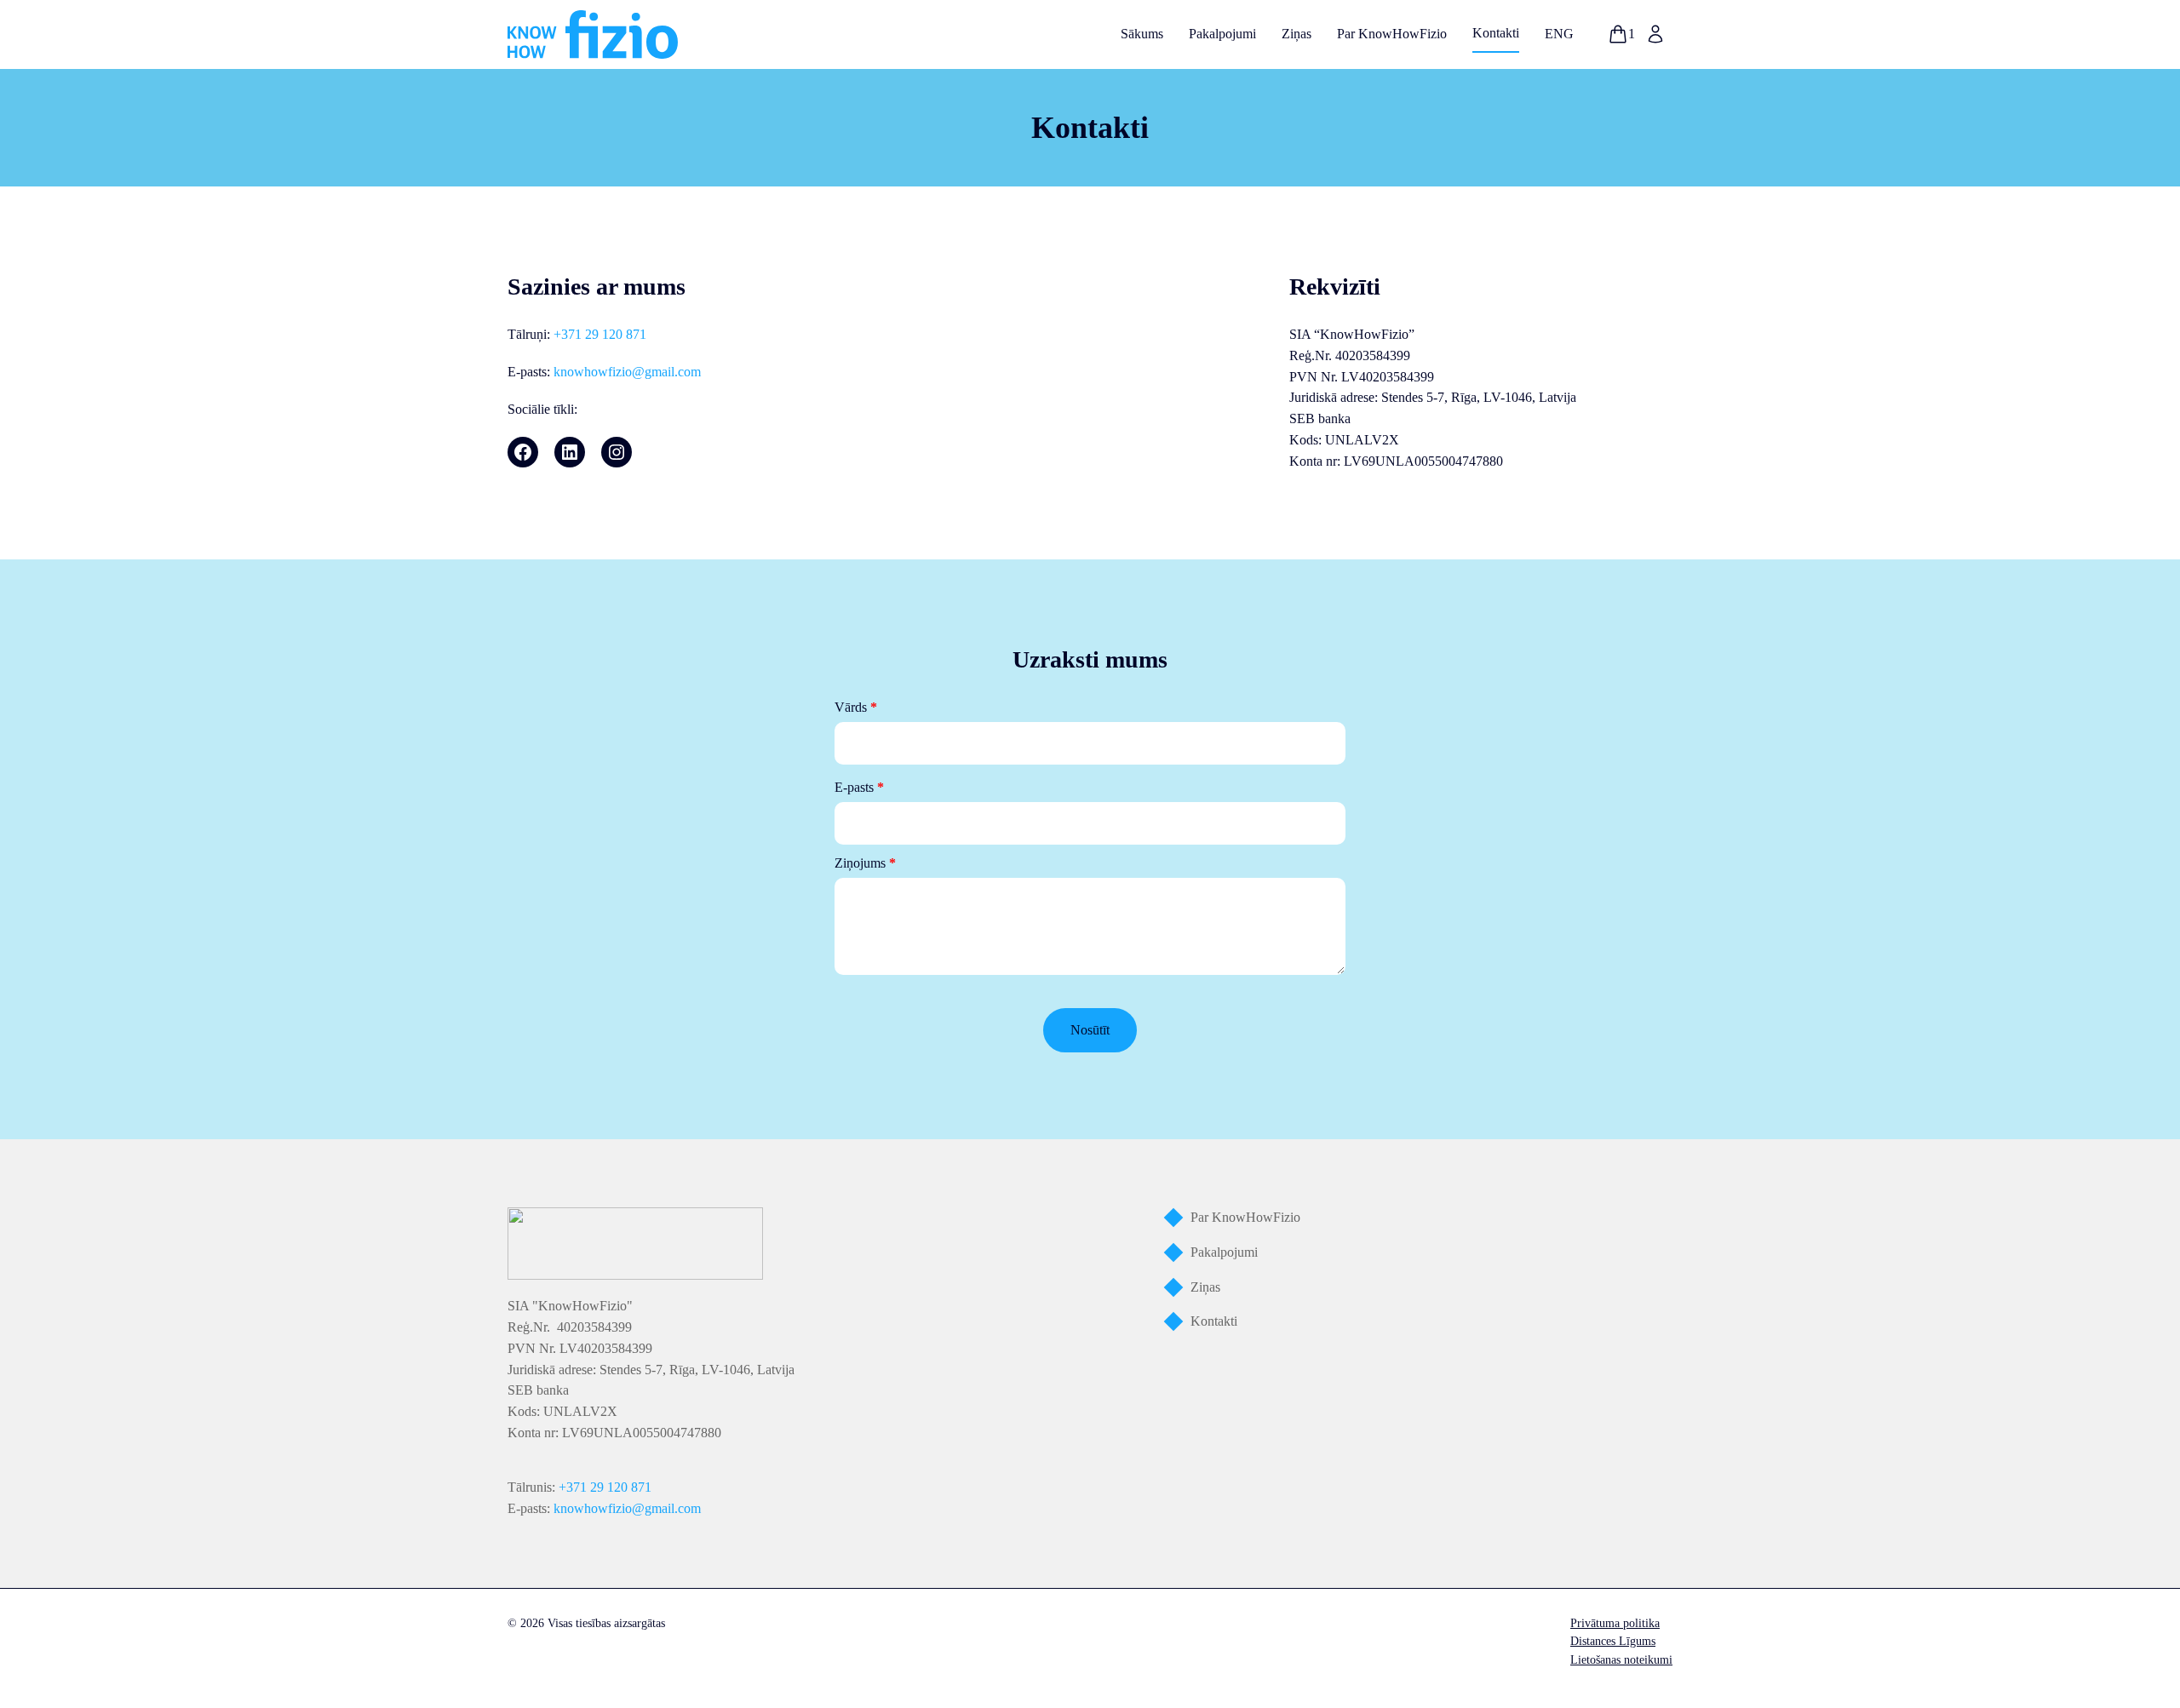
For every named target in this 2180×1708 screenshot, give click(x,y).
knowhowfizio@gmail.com (627, 372)
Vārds (856, 707)
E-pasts (859, 787)
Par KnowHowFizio (1392, 34)
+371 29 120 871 (600, 334)
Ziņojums (865, 863)
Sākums (1142, 34)
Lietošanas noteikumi (1621, 1660)
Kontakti (1496, 33)
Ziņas (1297, 34)
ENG (1559, 34)
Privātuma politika (1615, 1623)
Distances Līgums (1613, 1641)
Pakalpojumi (1222, 34)
